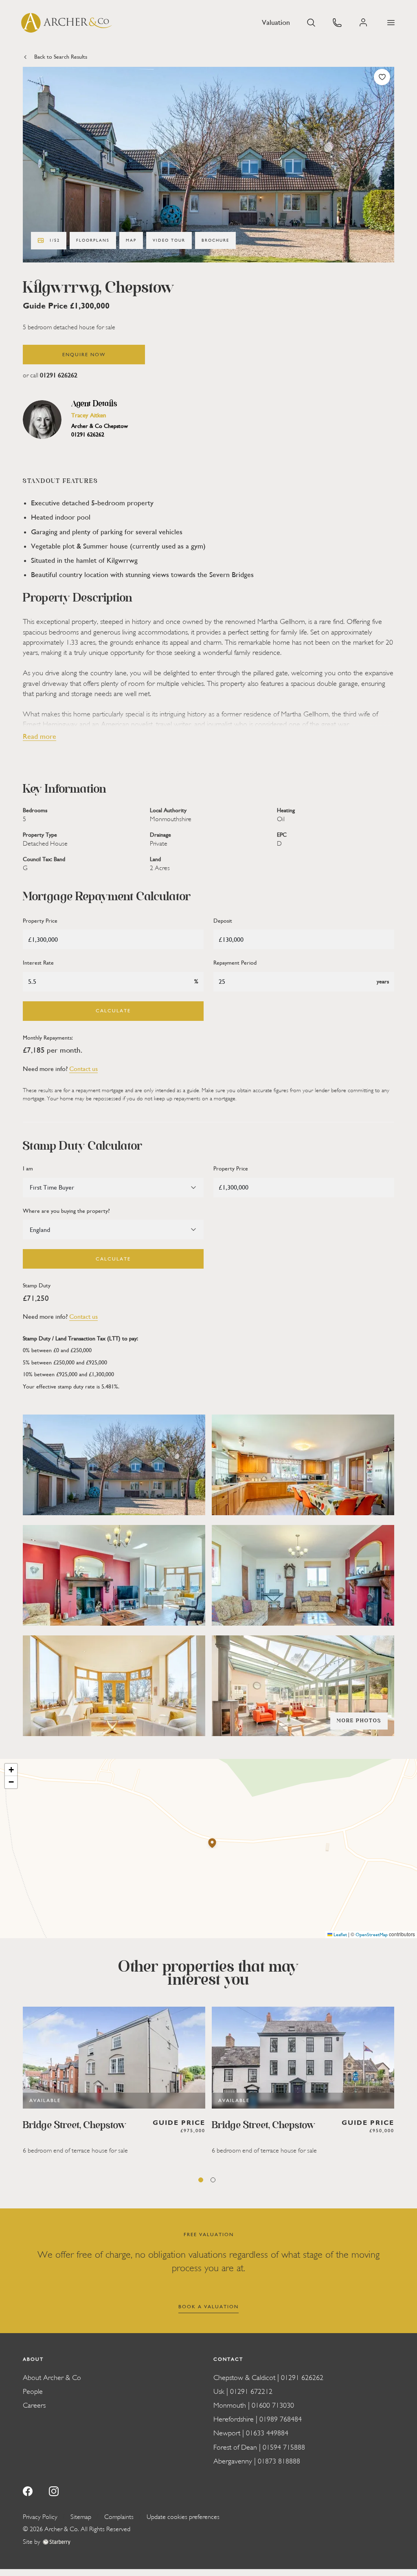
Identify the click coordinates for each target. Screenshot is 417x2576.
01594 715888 (284, 2447)
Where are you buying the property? (66, 1211)
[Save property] (382, 77)
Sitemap (81, 2517)
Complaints (119, 2517)
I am (28, 1169)
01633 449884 (267, 2433)
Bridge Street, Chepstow (75, 2126)
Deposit (223, 921)
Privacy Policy (40, 2517)
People (33, 2392)
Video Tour (169, 240)
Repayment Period (235, 963)
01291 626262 (59, 375)
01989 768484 (281, 2419)
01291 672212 (251, 2392)
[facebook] (28, 2490)
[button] (391, 23)
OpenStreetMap (372, 1935)
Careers (34, 2405)
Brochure (215, 240)
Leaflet (340, 1935)
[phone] (337, 22)
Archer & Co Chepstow (100, 426)
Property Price (40, 921)
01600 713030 (273, 2405)
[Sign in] (364, 23)
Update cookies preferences (183, 2517)
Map (131, 240)
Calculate (113, 1011)
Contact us (83, 1069)
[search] (311, 22)
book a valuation (208, 2307)
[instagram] (54, 2490)
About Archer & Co (52, 2378)
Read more (40, 737)
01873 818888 (279, 2461)
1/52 (55, 240)
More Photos (359, 1721)
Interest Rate (38, 963)
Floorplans (93, 240)
